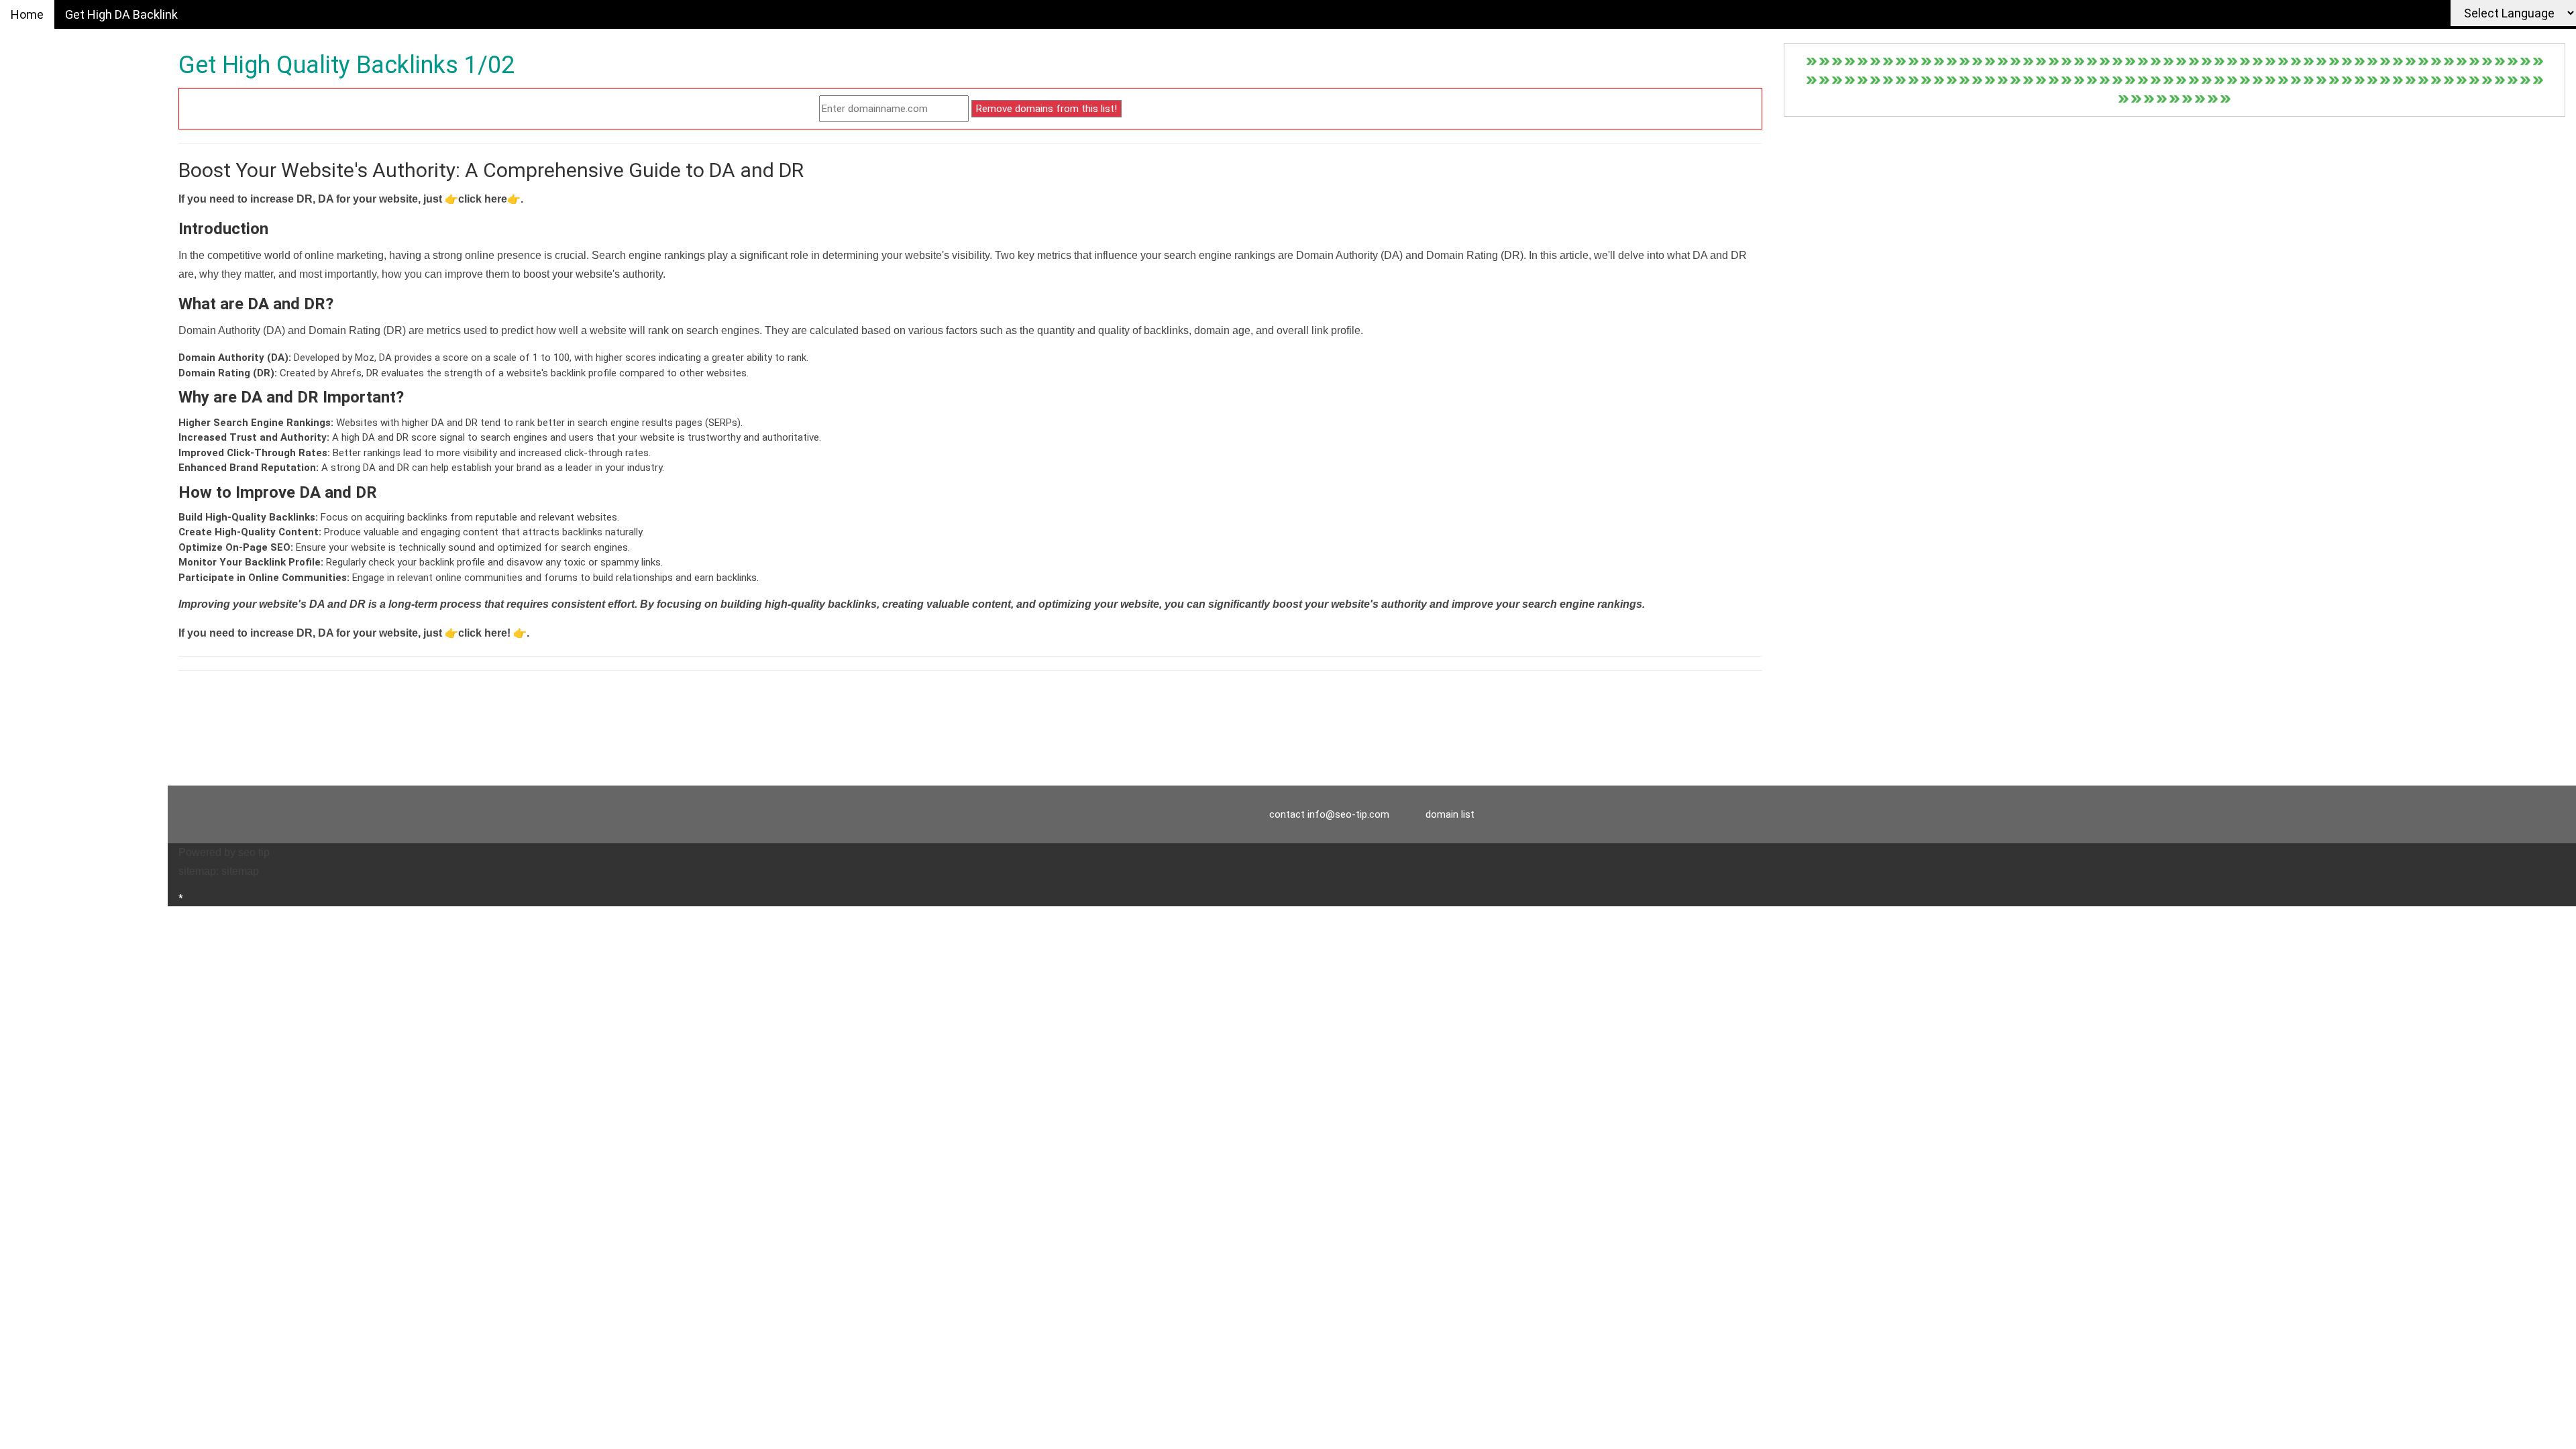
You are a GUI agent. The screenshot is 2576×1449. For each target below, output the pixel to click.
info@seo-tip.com (1348, 814)
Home (27, 14)
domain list (1450, 814)
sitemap (240, 871)
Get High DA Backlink (121, 14)
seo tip (254, 852)
